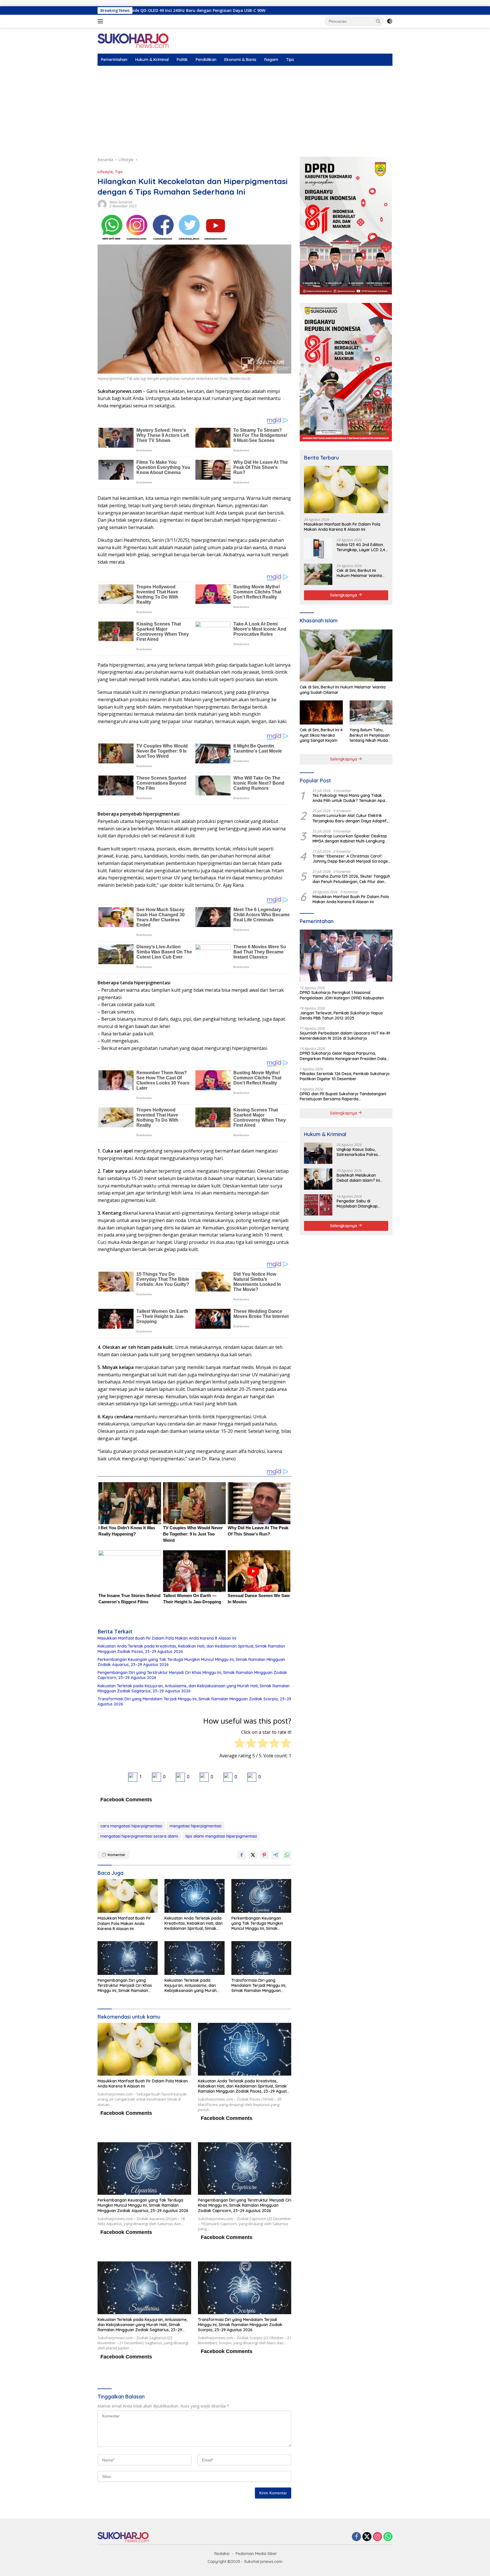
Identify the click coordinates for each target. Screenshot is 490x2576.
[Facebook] (356, 2537)
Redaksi (222, 2554)
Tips (290, 60)
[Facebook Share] (242, 1855)
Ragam (271, 60)
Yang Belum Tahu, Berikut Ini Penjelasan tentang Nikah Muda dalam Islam (370, 735)
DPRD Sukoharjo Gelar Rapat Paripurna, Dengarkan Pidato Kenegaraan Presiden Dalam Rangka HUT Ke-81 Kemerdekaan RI (345, 1056)
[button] (378, 21)
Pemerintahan (114, 60)
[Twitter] (367, 2537)
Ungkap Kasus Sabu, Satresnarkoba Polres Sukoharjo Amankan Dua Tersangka (360, 1152)
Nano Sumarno (121, 202)
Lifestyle (105, 172)
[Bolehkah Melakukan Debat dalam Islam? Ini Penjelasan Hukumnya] (318, 1179)
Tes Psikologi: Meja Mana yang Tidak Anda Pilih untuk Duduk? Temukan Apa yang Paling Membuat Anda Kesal (349, 798)
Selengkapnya (344, 595)
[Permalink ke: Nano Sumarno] (102, 204)
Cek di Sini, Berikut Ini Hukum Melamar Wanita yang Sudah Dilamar (359, 573)
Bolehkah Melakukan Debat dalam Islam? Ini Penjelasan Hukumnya (358, 1178)
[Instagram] (377, 2537)
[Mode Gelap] (390, 21)
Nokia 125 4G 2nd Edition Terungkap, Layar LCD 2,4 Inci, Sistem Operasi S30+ (361, 547)
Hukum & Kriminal (152, 60)
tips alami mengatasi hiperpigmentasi (221, 1836)
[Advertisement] (245, 108)
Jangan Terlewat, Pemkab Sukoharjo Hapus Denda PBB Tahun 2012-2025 (341, 1015)
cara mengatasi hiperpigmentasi (131, 1826)
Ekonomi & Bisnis (240, 60)
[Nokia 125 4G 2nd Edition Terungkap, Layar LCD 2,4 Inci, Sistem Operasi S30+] (318, 548)
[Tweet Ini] (253, 1855)
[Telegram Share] (276, 1855)
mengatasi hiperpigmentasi (196, 1826)
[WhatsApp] (388, 2537)
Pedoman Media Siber (256, 2554)
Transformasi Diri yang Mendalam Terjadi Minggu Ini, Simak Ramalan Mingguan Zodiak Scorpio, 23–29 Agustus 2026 (194, 1701)
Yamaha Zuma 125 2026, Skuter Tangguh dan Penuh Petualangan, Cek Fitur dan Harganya (351, 879)
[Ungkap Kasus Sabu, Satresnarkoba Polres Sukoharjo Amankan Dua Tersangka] (318, 1153)
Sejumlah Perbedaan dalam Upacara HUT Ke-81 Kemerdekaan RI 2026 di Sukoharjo (345, 1035)
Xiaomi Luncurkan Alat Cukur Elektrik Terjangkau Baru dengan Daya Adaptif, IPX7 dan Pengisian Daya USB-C (350, 818)
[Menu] (101, 21)
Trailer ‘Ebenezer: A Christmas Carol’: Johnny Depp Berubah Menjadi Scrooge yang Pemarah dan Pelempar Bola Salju (350, 858)
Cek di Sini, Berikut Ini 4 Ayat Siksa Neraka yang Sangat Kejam (321, 735)
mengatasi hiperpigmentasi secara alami (139, 1836)
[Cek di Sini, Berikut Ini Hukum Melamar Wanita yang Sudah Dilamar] (318, 574)
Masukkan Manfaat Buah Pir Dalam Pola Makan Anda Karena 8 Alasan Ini (167, 1638)
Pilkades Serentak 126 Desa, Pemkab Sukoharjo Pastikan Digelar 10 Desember (345, 1076)
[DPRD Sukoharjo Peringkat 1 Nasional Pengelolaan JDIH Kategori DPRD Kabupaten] (346, 956)
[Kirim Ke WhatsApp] (287, 1855)
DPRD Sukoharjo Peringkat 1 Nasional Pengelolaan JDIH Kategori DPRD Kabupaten (342, 995)
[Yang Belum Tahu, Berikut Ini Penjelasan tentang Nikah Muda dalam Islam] (371, 712)
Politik (182, 60)
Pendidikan (206, 60)
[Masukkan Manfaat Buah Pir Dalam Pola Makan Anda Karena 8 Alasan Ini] (128, 1896)
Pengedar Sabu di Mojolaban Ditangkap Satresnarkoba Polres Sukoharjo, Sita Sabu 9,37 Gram (361, 1203)
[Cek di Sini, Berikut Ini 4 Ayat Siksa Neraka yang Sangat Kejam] (321, 712)
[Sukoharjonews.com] (133, 40)
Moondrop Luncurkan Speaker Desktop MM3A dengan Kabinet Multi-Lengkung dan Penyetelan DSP (350, 838)
